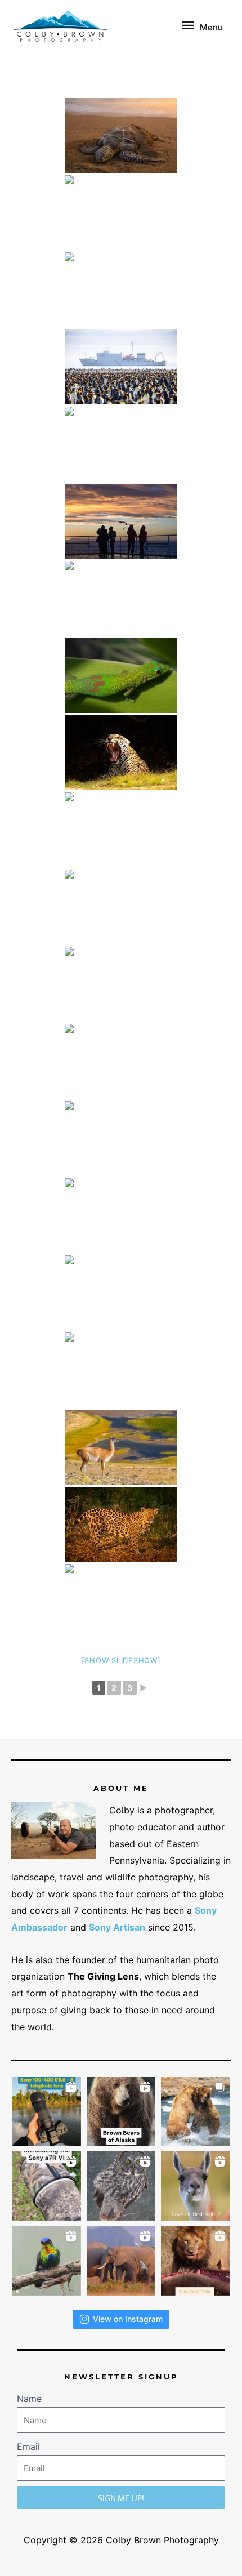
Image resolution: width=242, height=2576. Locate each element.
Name (29, 2399)
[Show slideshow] (121, 1660)
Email (28, 2446)
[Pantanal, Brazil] (121, 1138)
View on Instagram (128, 2319)
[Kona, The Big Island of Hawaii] (121, 135)
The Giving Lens (103, 1976)
